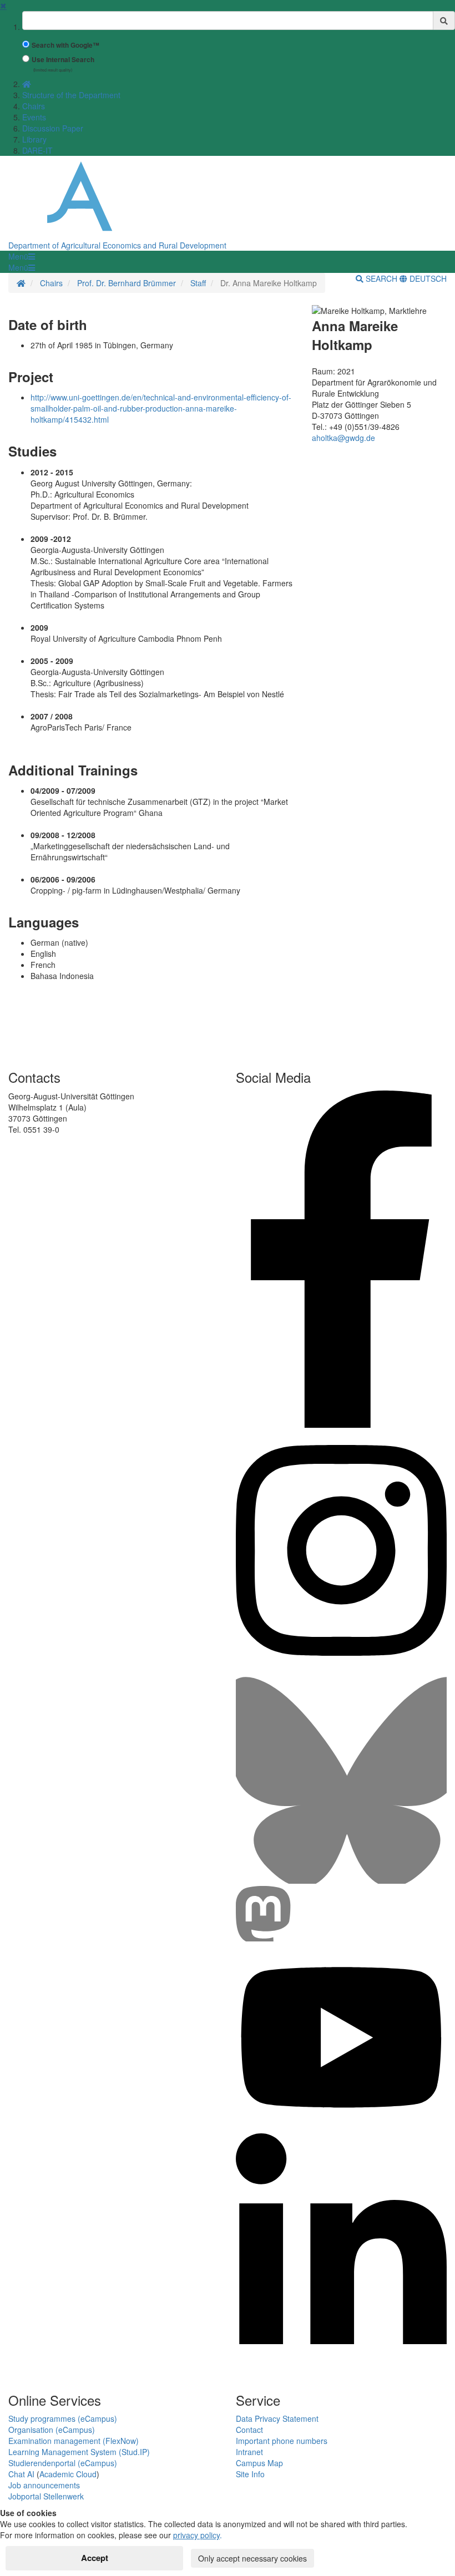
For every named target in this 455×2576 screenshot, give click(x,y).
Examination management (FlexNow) (74, 2441)
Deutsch (427, 278)
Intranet (249, 2452)
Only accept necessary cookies (252, 2558)
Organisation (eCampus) (52, 2430)
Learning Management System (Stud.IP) (79, 2452)
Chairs (34, 106)
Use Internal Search (63, 60)
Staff (198, 283)
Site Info (250, 2474)
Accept (95, 2558)
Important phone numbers (282, 2441)
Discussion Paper (53, 128)
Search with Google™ (65, 45)
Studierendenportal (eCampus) (63, 2463)
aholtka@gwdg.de (343, 438)
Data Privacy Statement (277, 2418)
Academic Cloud (68, 2474)
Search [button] (381, 278)
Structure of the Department (71, 95)
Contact (249, 2430)
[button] (22, 256)
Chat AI (21, 2474)
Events (34, 117)
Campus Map (259, 2463)
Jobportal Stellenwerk (46, 2496)
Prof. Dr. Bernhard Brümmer (127, 283)
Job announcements (44, 2485)
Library (34, 139)
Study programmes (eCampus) (63, 2418)
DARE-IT (37, 150)
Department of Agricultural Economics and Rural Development (117, 245)
